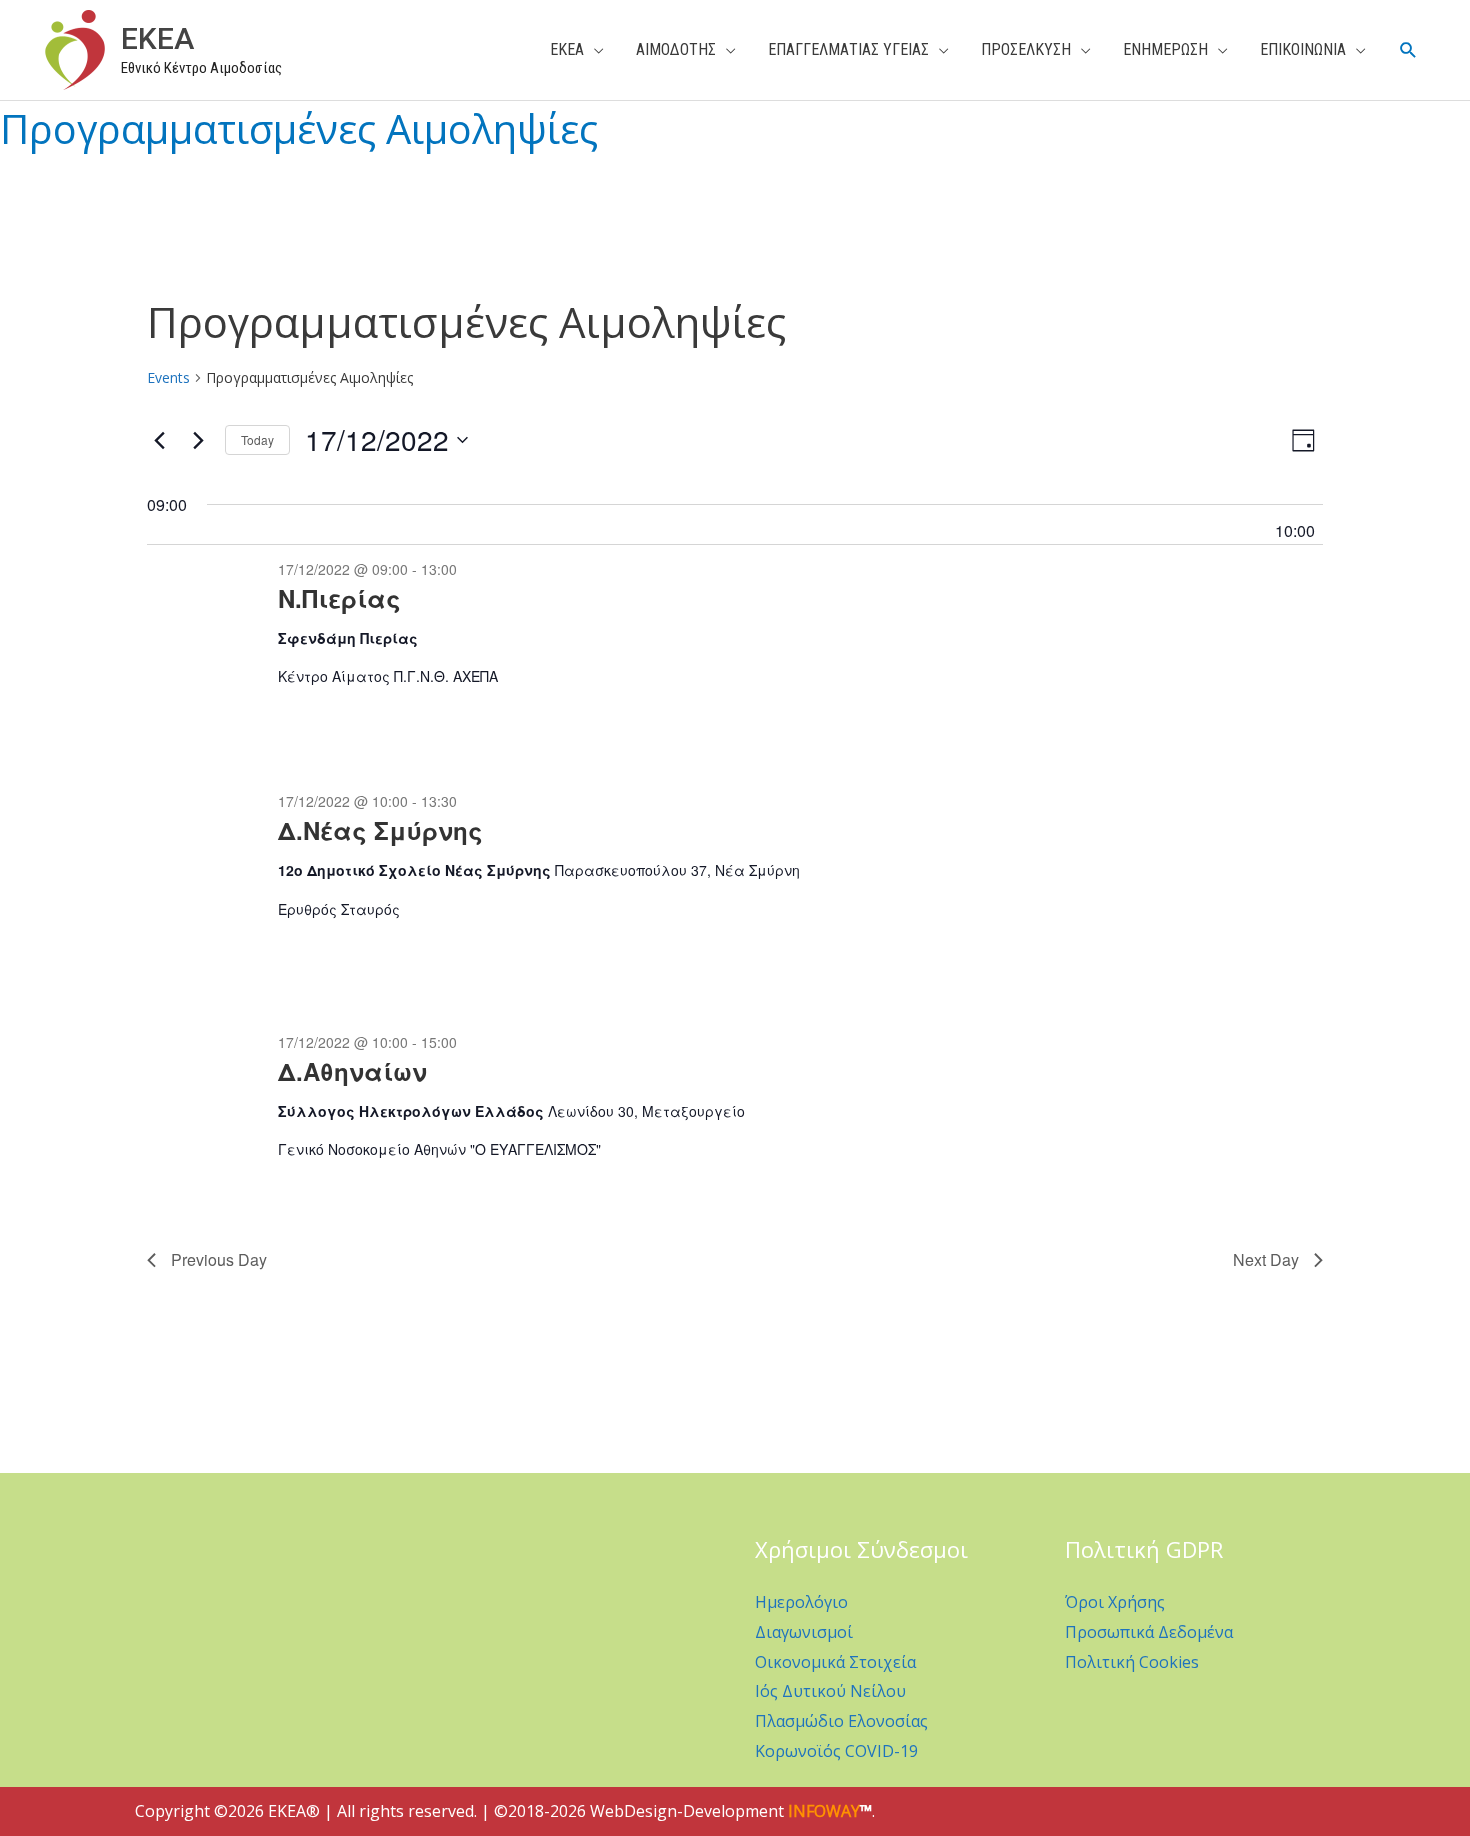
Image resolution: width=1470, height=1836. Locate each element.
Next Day (1266, 1259)
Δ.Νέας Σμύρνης (380, 830)
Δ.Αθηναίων (352, 1071)
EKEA (157, 38)
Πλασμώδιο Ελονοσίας (841, 1721)
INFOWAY (824, 1811)
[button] (1408, 50)
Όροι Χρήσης (1115, 1602)
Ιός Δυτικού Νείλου (830, 1691)
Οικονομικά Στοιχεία (835, 1662)
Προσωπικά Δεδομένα (1149, 1632)
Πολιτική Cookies (1132, 1662)
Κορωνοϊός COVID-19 (836, 1751)
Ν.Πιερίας (339, 598)
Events (168, 377)
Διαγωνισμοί (804, 1632)
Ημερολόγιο (801, 1602)
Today (257, 439)
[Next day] (198, 440)
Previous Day (219, 1259)
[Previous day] (159, 440)
